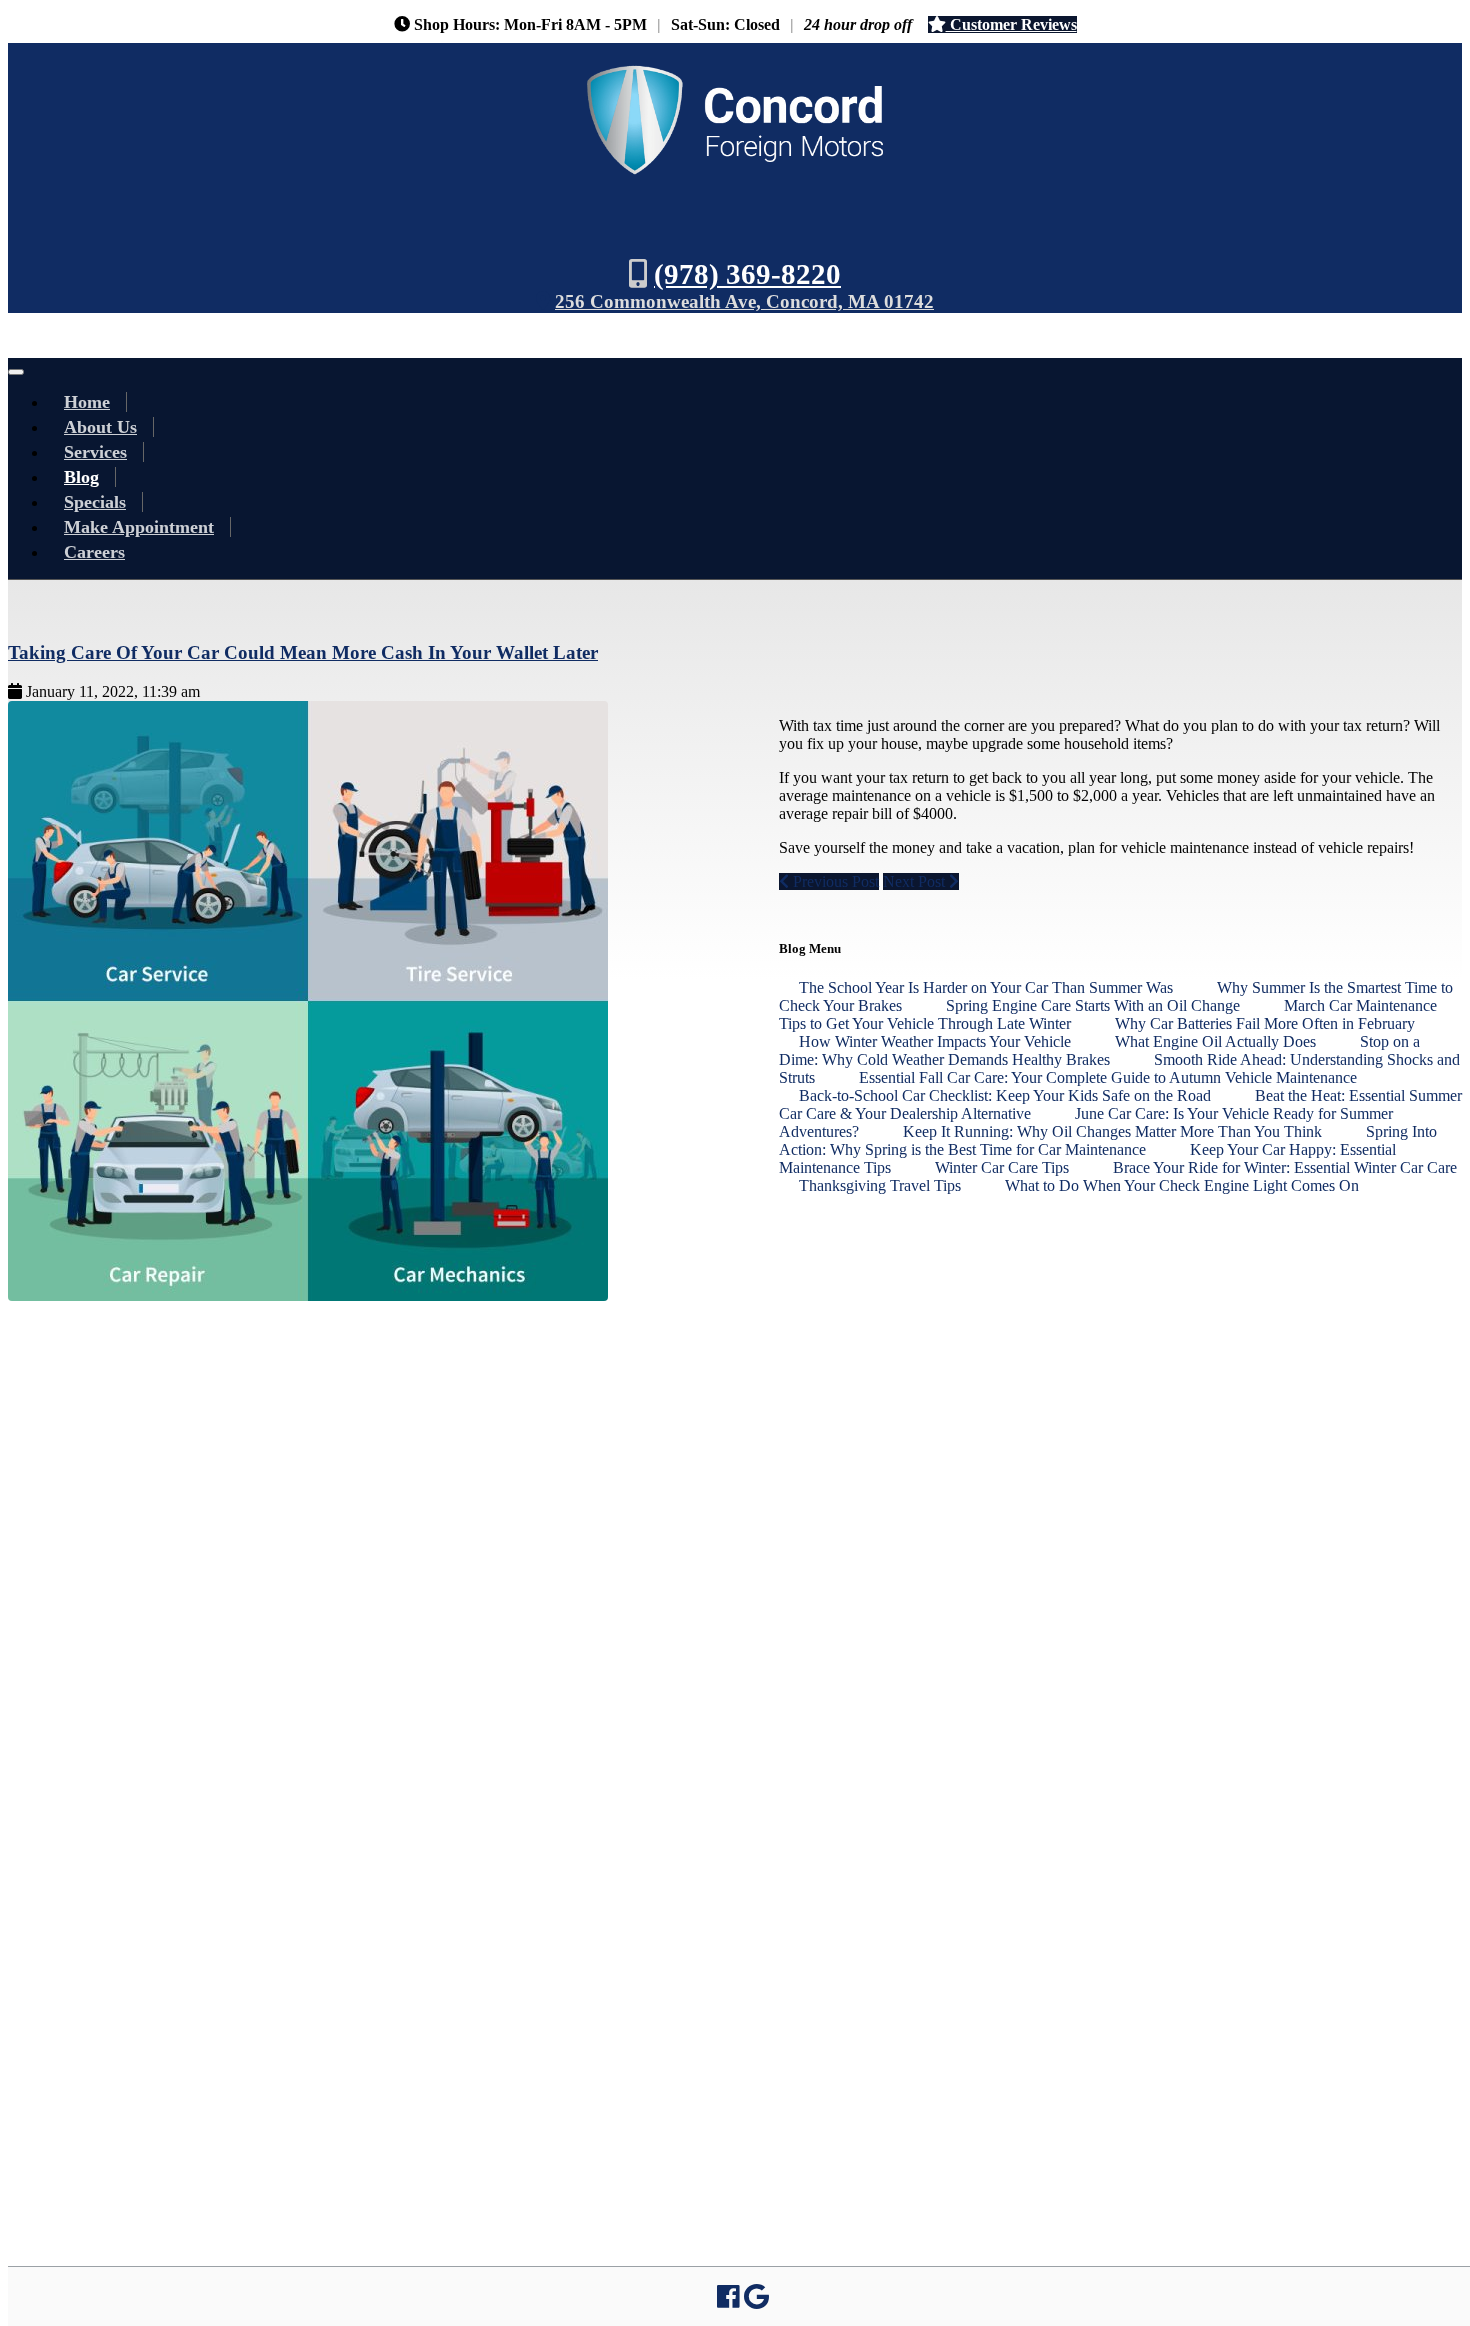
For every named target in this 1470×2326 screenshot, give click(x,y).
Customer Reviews (1011, 24)
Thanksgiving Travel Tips (882, 1185)
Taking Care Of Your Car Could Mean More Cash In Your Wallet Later (303, 652)
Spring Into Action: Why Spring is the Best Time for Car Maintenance (1108, 1140)
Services (95, 452)
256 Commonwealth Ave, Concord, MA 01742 (744, 301)
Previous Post (834, 881)
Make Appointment (139, 527)
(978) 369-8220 (747, 274)
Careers (94, 552)
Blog (81, 477)
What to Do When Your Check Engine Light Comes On (1182, 1185)
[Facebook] (728, 2300)
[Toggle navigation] (16, 372)
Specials (95, 502)
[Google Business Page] (756, 2300)
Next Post (916, 881)
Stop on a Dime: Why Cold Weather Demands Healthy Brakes (1099, 1050)
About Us (100, 427)
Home (87, 402)
